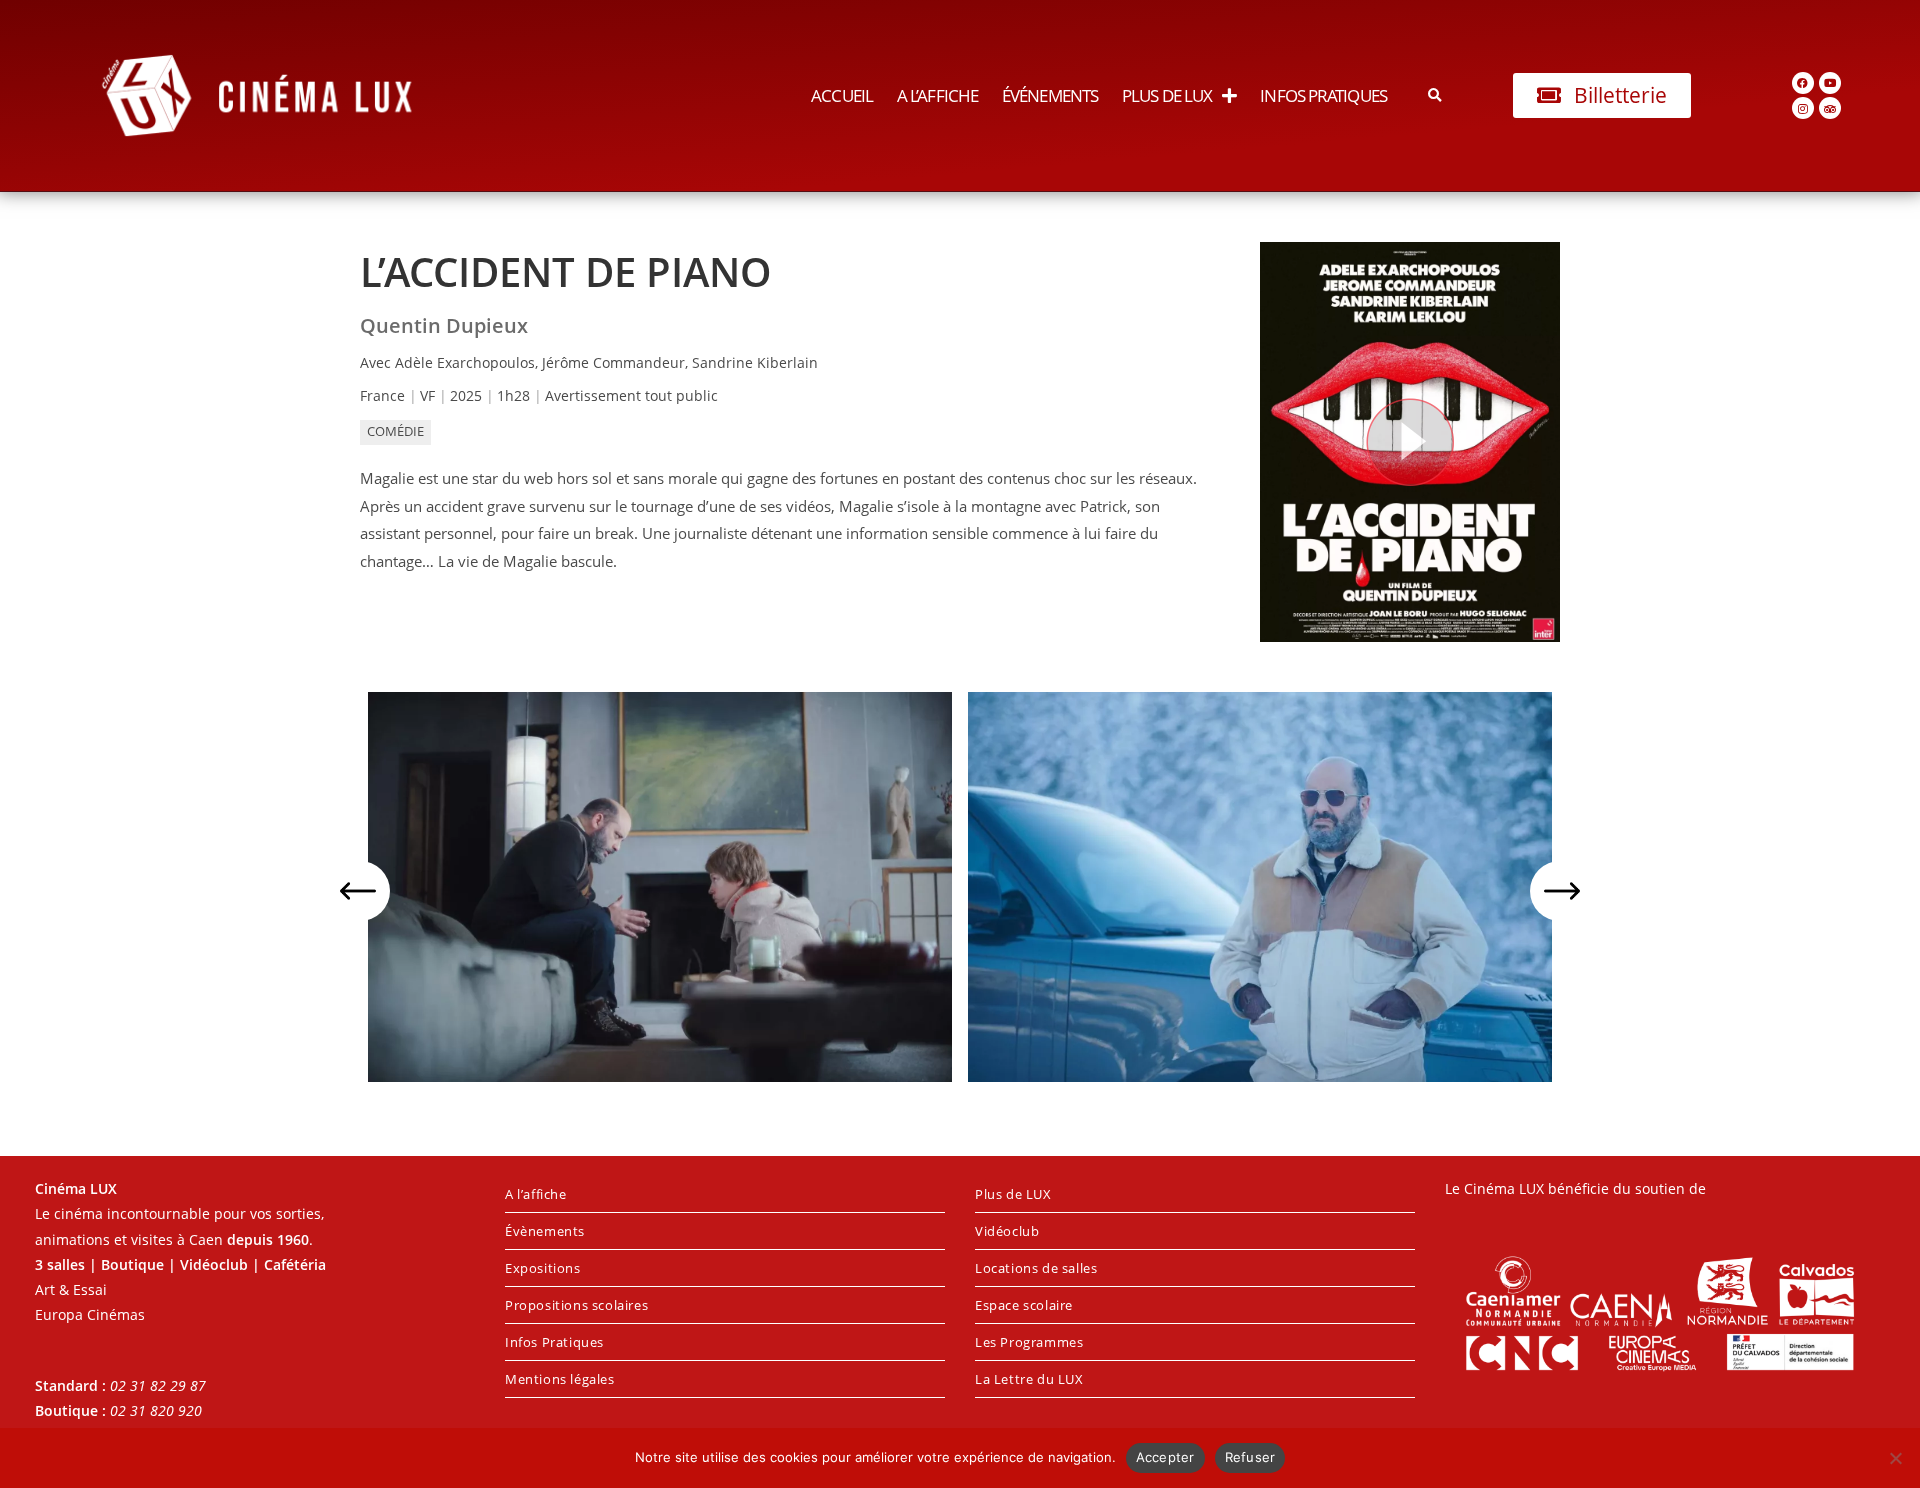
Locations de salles (1036, 1268)
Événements (1050, 95)
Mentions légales (560, 1379)
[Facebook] (1803, 83)
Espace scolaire (1024, 1305)
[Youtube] (1830, 83)
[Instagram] (1803, 108)
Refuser (1250, 1457)
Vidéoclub (1007, 1231)
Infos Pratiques (1323, 95)
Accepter (1165, 1457)
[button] (1435, 95)
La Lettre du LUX (1029, 1379)
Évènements (545, 1231)
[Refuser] (1895, 1458)
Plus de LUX (1167, 95)
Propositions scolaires (576, 1305)
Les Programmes (1029, 1342)
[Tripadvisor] (1830, 108)
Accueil (842, 95)
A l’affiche (937, 95)
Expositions (543, 1268)
